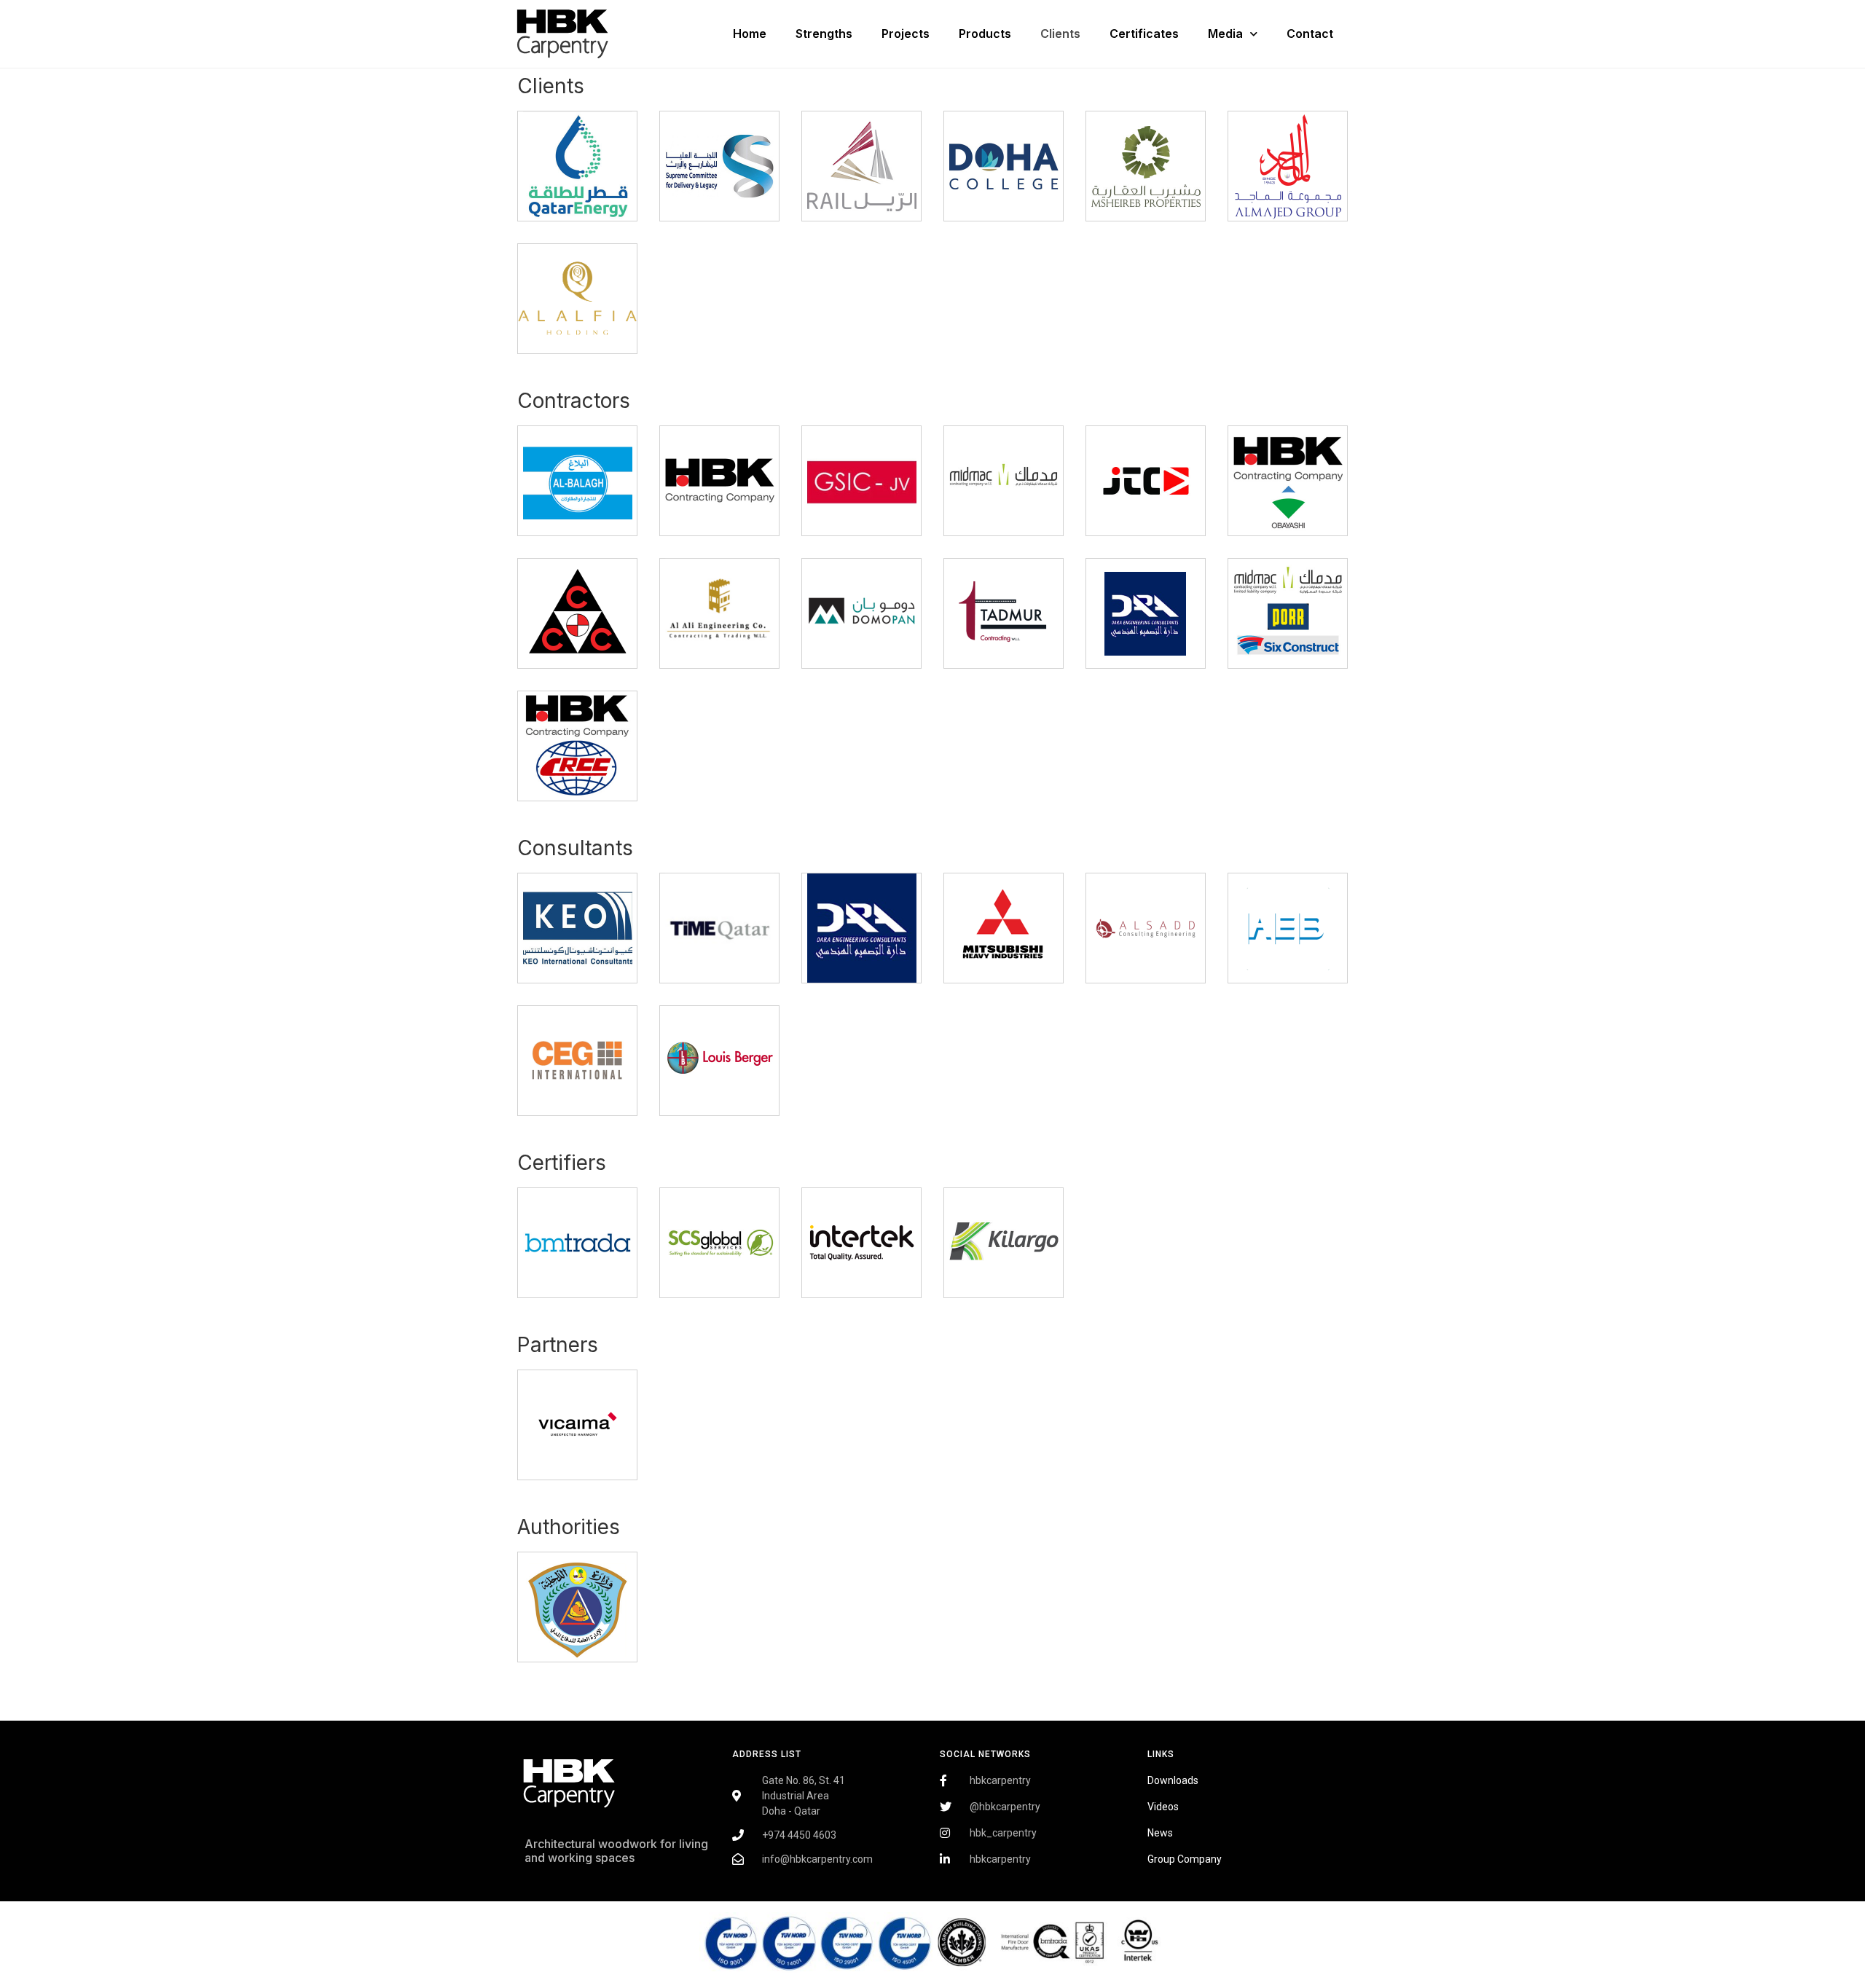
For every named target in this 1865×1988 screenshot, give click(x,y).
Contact (1310, 34)
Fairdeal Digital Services (591, 1900)
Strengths (824, 34)
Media (1225, 34)
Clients (1060, 34)
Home (750, 34)
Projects (906, 34)
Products (985, 34)
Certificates (1144, 34)
